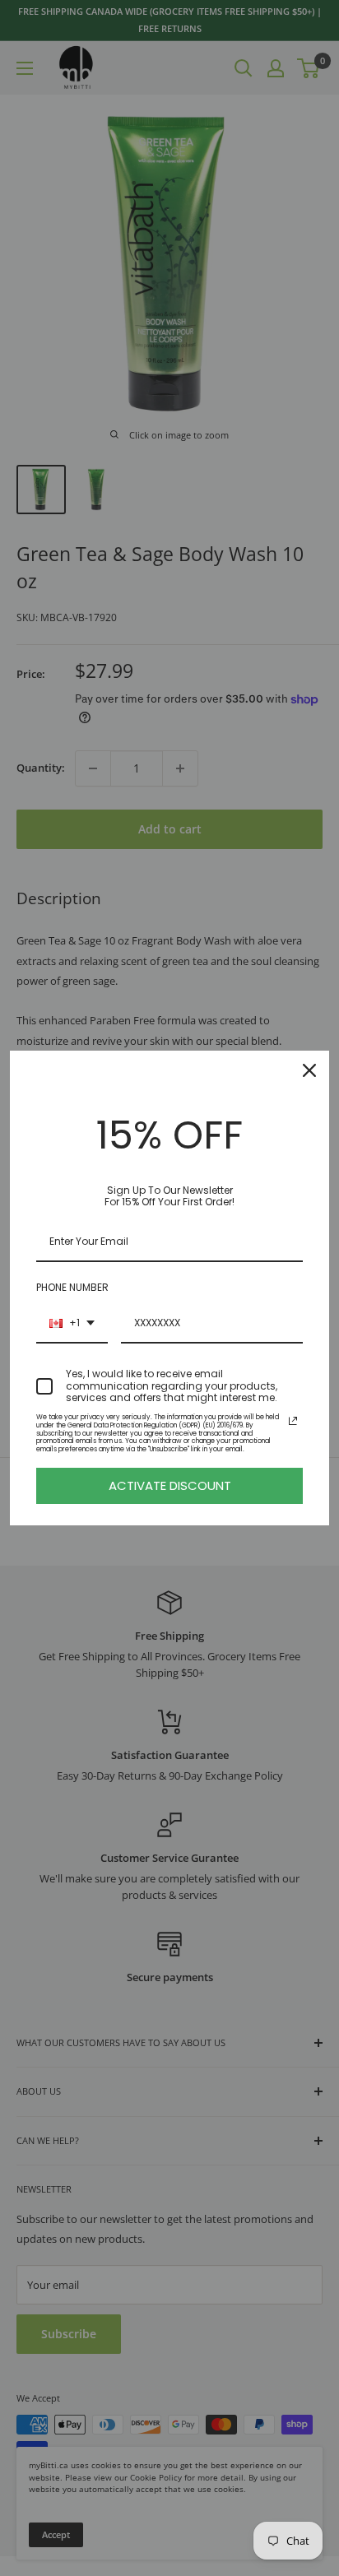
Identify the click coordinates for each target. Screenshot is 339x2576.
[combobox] (72, 1324)
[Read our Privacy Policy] (293, 1421)
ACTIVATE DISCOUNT (170, 1485)
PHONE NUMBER (72, 1287)
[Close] (309, 1070)
